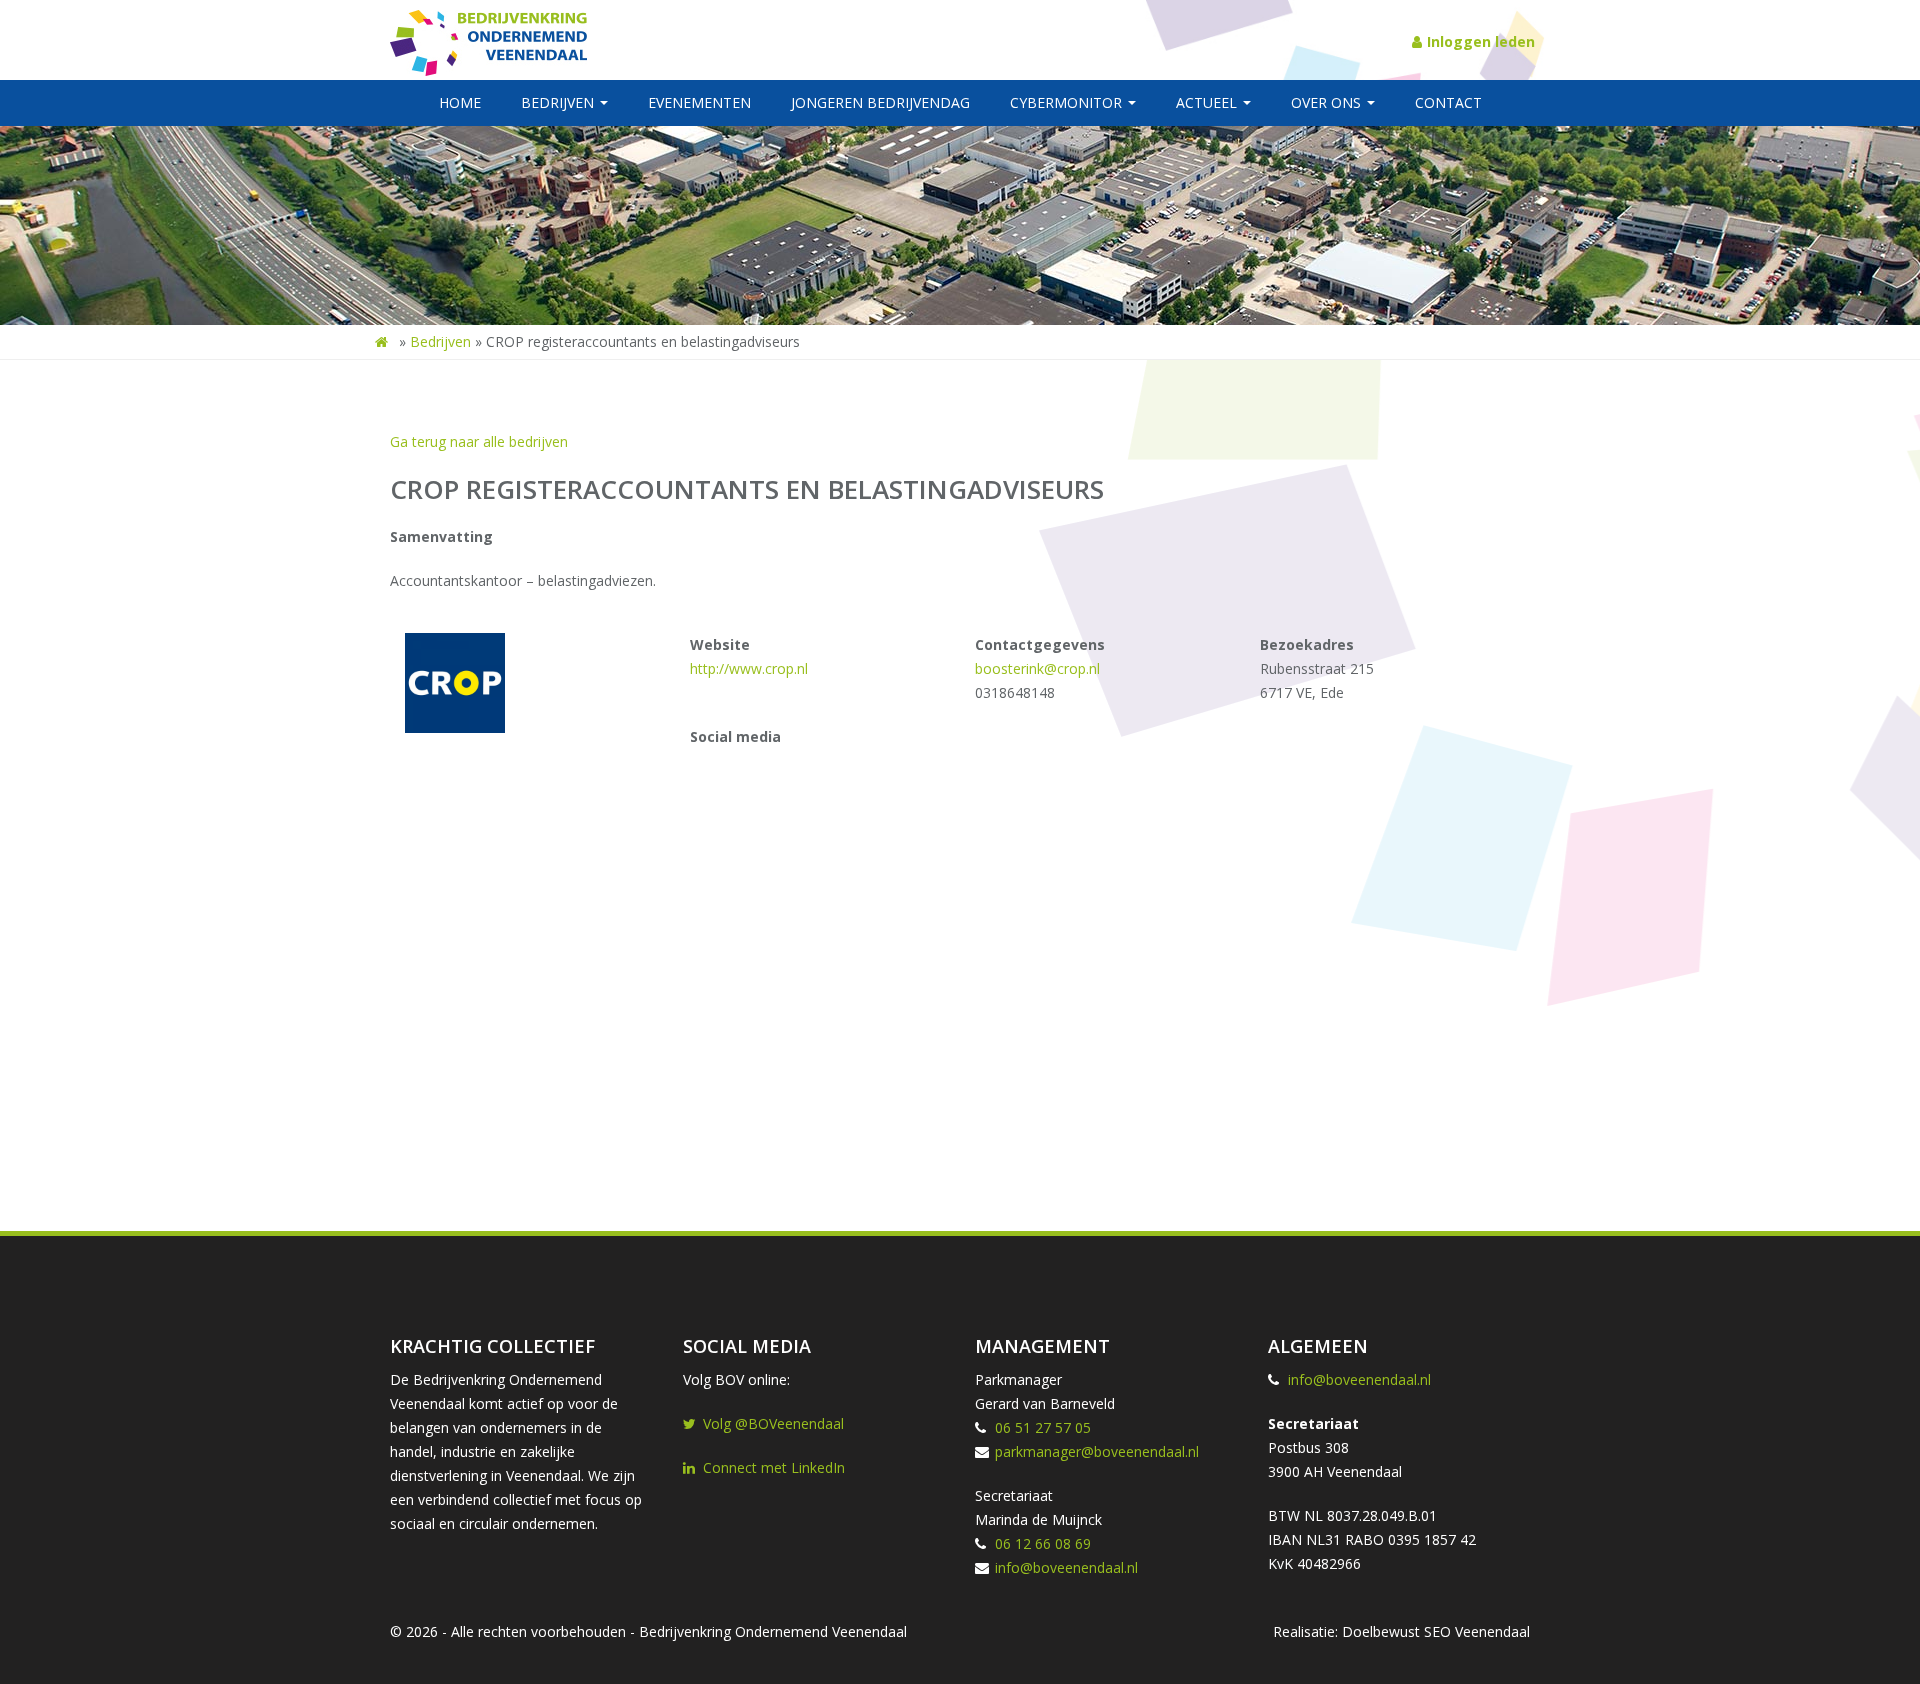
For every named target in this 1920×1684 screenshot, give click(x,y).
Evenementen (699, 102)
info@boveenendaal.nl (1066, 1567)
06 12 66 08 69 (1043, 1543)
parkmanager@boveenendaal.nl (1097, 1451)
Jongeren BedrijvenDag (880, 102)
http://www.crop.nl (749, 668)
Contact (1448, 102)
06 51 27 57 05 (1043, 1427)
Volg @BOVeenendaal (773, 1423)
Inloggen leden (1481, 41)
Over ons (1328, 102)
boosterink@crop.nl (1037, 668)
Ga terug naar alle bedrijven (479, 441)
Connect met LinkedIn (774, 1467)
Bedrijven (559, 102)
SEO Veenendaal (1477, 1631)
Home (460, 102)
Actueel (1208, 102)
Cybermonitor (1068, 102)
